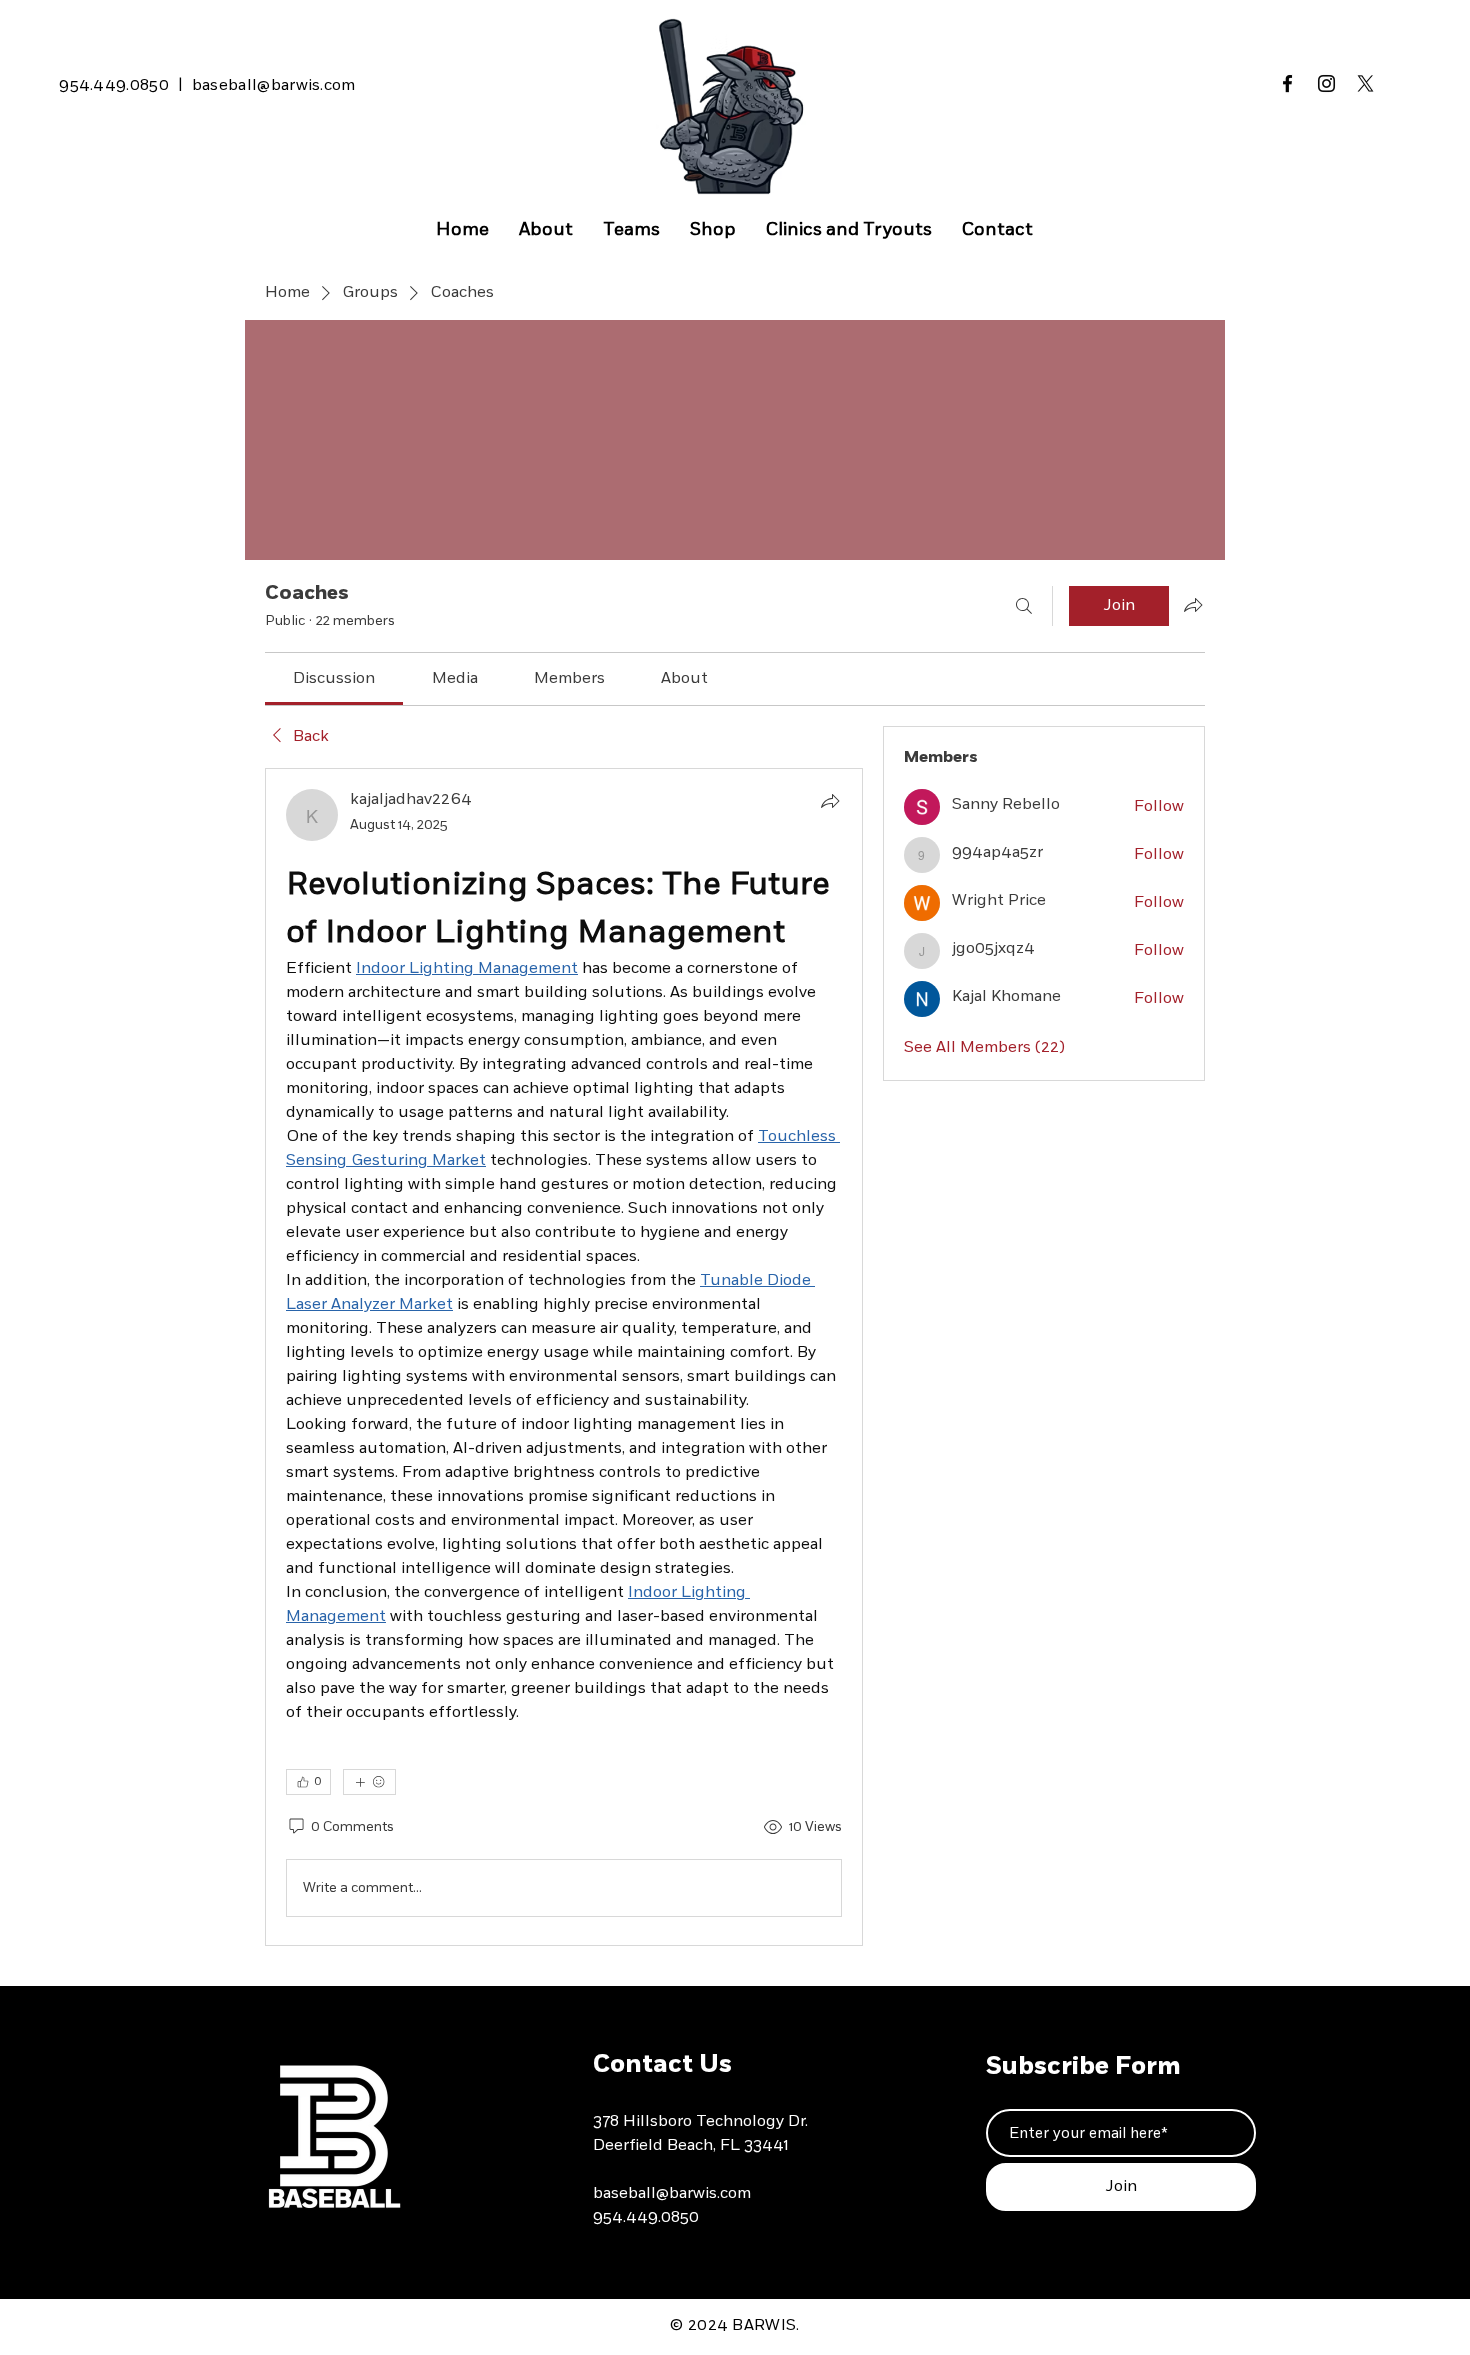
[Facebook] (1287, 83)
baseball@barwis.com (274, 86)
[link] (334, 679)
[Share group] (1193, 605)
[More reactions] (369, 1782)
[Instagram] (1326, 83)
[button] (631, 230)
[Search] (1024, 606)
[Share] (830, 801)
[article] (564, 1357)
